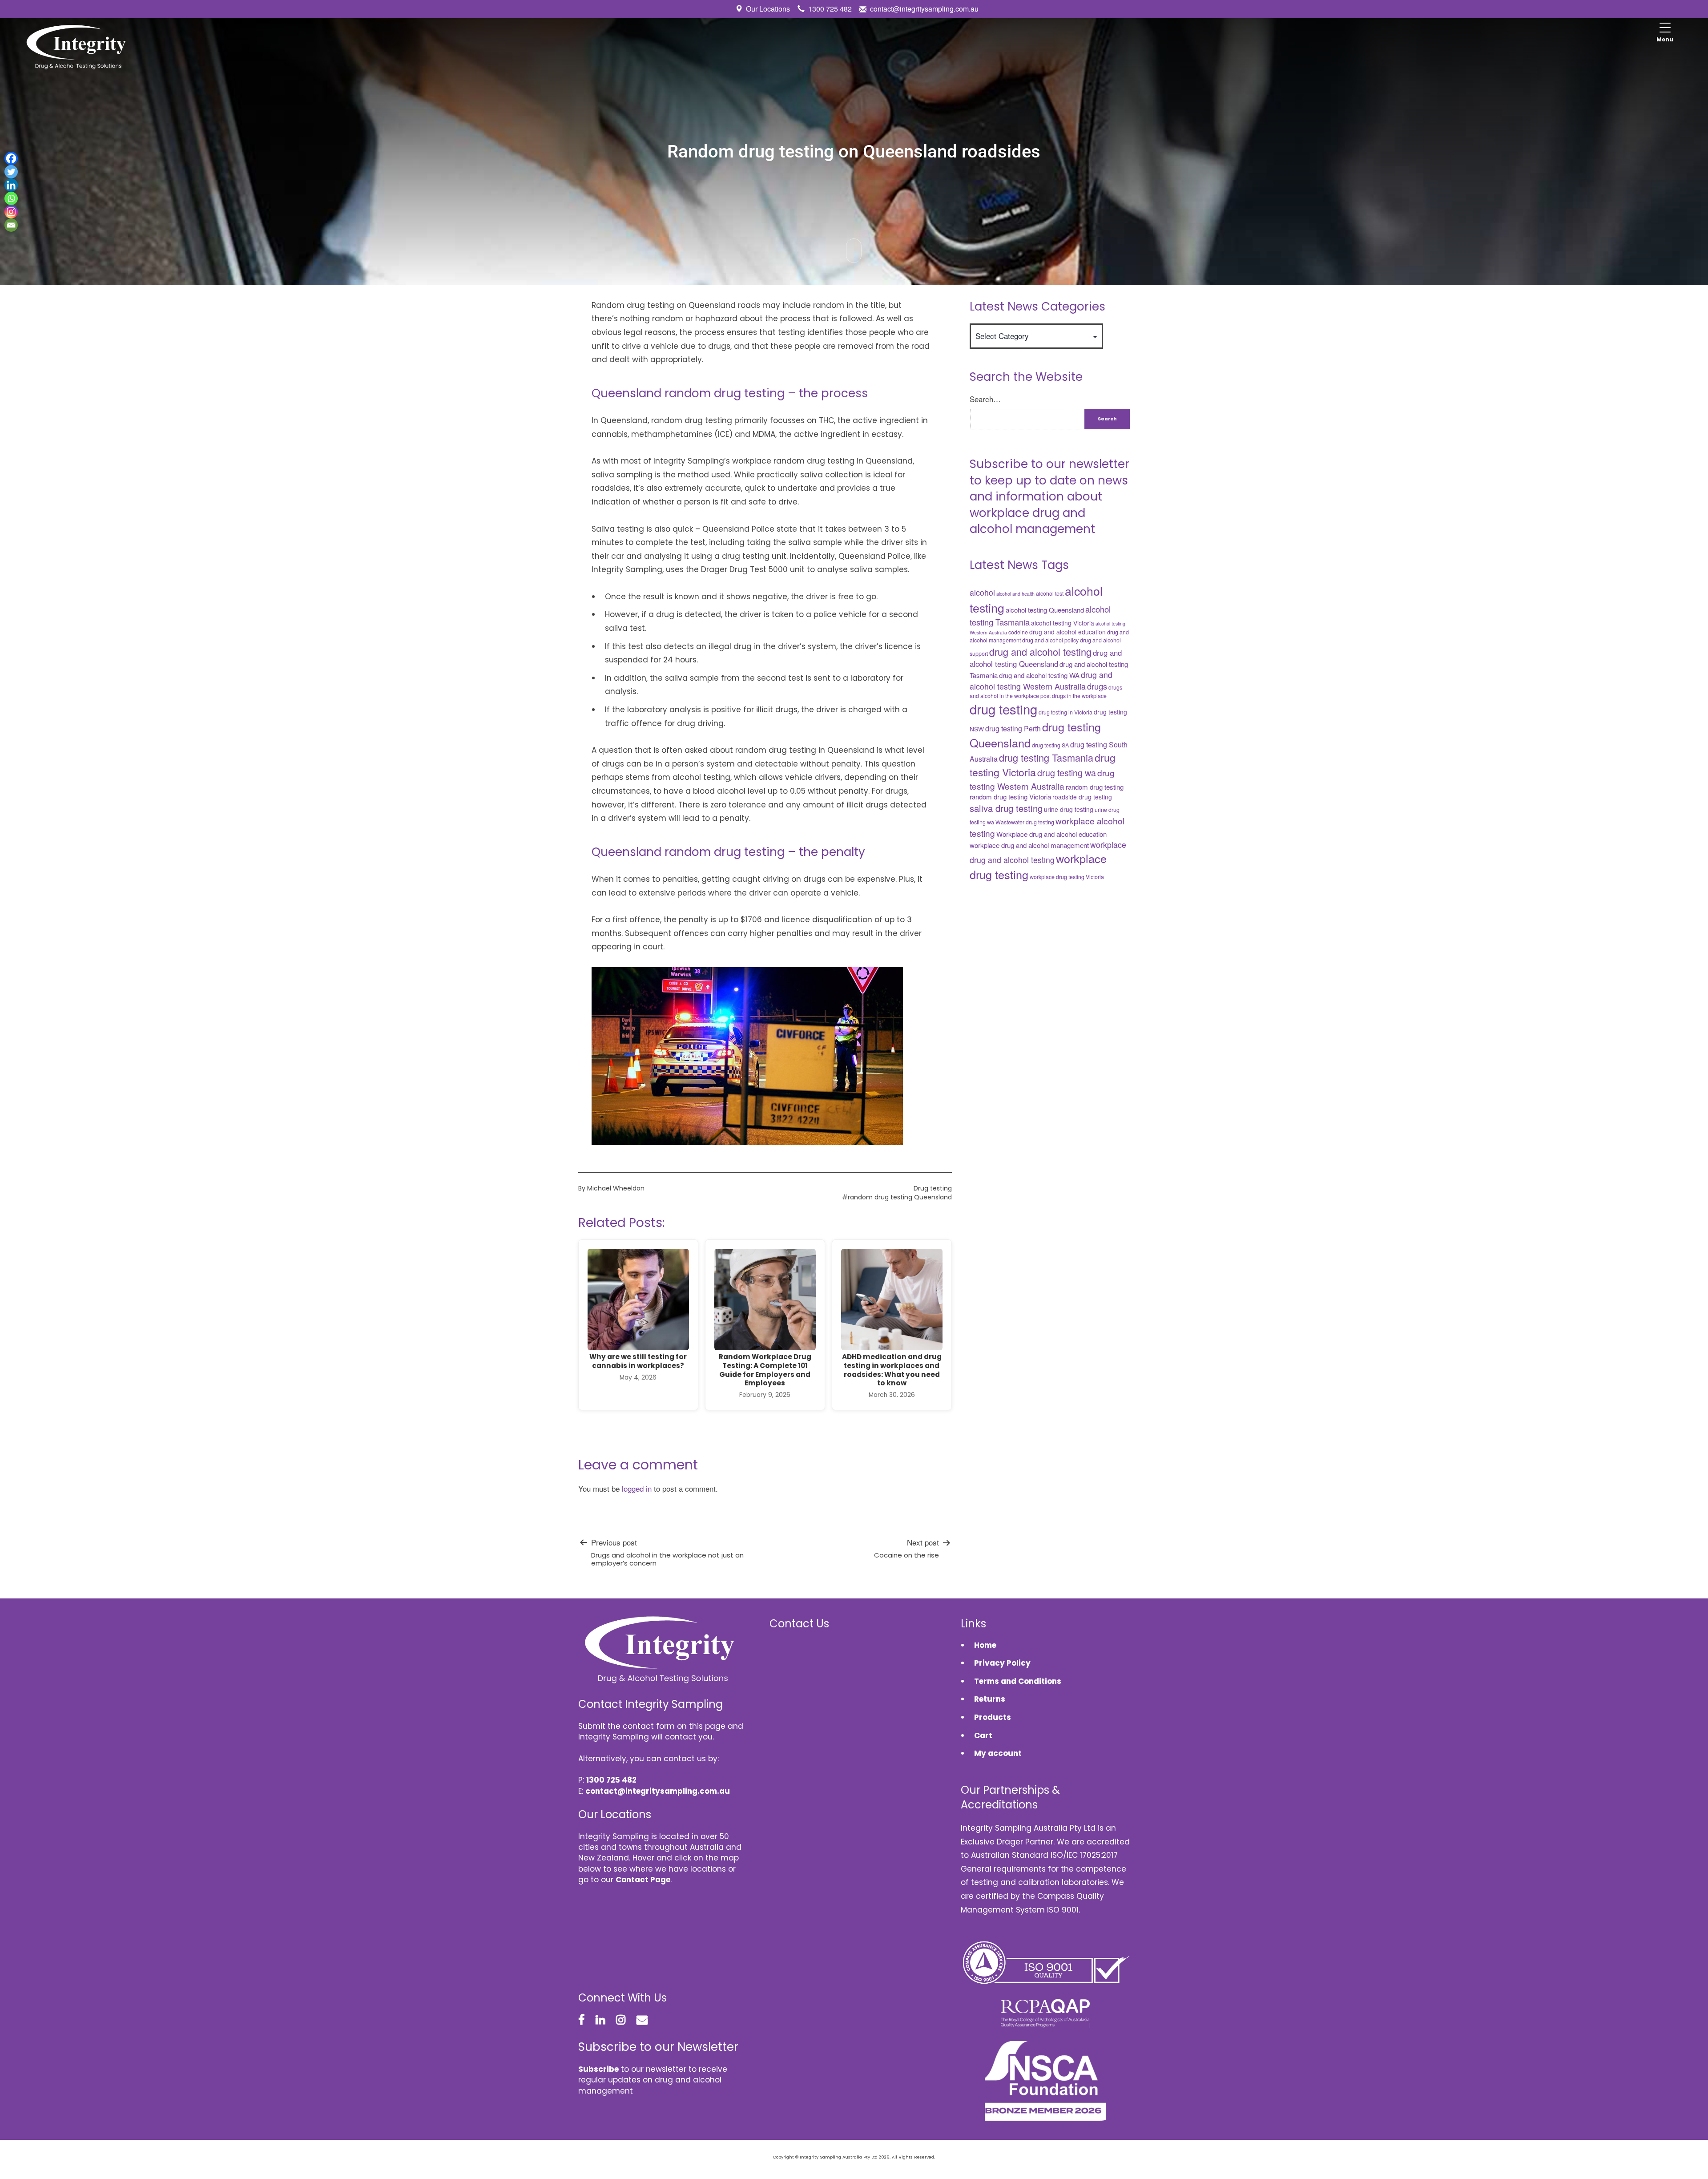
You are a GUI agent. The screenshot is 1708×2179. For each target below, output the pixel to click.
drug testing (1003, 709)
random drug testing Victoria (1010, 797)
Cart (983, 1735)
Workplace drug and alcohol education (1051, 834)
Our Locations (768, 9)
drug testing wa (1067, 773)
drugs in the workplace (1079, 696)
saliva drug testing (1006, 808)
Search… (985, 399)
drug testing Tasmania (1046, 757)
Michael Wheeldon (616, 1188)
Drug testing (933, 1188)
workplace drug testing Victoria (1067, 877)
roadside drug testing (1082, 797)
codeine (1018, 632)
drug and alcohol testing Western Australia (1041, 680)
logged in (637, 1488)
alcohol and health (1015, 594)
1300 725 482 (830, 9)
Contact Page (643, 1880)
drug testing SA (1050, 745)
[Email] (11, 225)
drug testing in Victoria (1065, 712)
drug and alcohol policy (1050, 640)
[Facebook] (11, 158)
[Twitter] (11, 172)
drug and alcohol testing (1040, 652)
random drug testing (1095, 787)
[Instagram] (11, 212)
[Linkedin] (11, 185)
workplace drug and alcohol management (1029, 845)
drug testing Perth (1013, 728)
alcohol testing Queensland (1045, 610)
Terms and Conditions (1018, 1681)
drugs (1097, 686)
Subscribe (598, 2069)
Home (985, 1645)
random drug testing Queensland (900, 1197)
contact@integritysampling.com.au (924, 9)
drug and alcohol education (1067, 632)
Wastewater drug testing (1025, 822)
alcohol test (1050, 593)
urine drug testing (1069, 809)
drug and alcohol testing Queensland (1046, 658)
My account (998, 1753)
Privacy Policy (1002, 1663)
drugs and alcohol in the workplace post (1046, 691)
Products (993, 1717)
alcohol (982, 592)
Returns (990, 1699)
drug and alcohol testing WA (1039, 675)
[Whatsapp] (11, 198)
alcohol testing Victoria (1063, 623)
